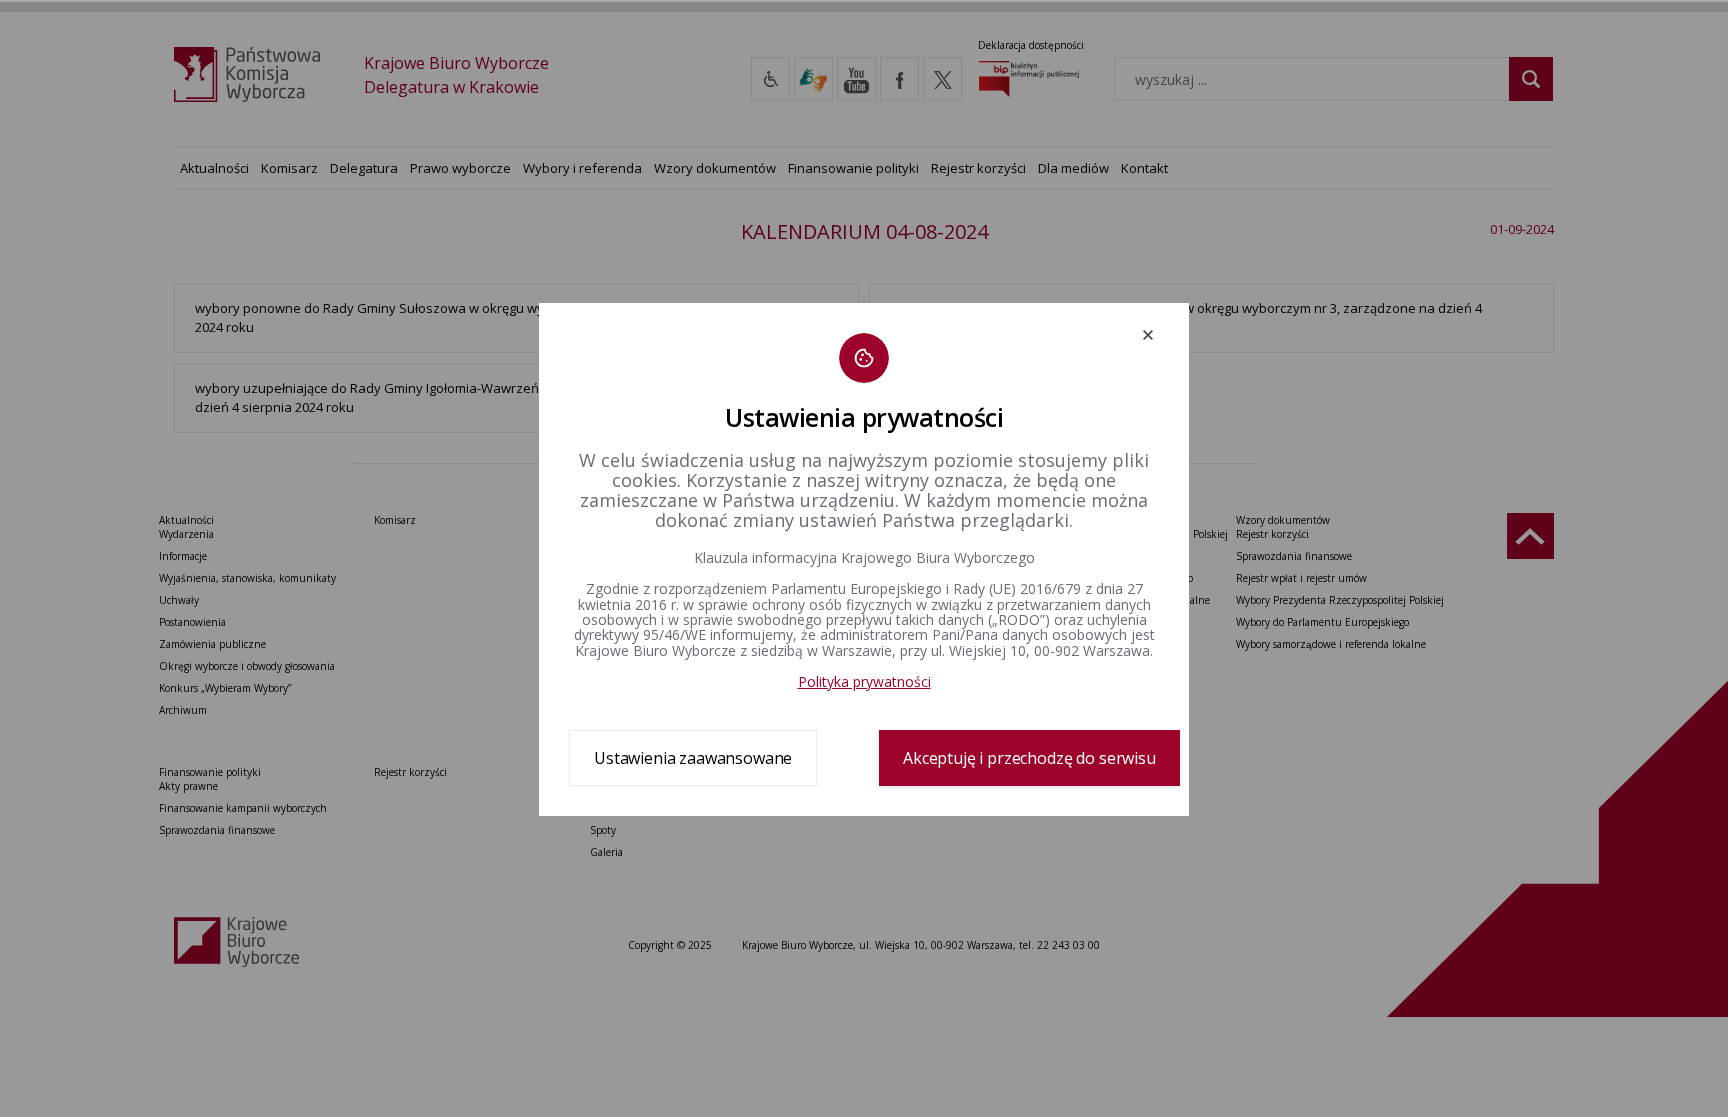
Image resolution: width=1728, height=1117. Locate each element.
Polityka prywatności (864, 681)
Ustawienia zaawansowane (693, 758)
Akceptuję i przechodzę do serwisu (1029, 758)
